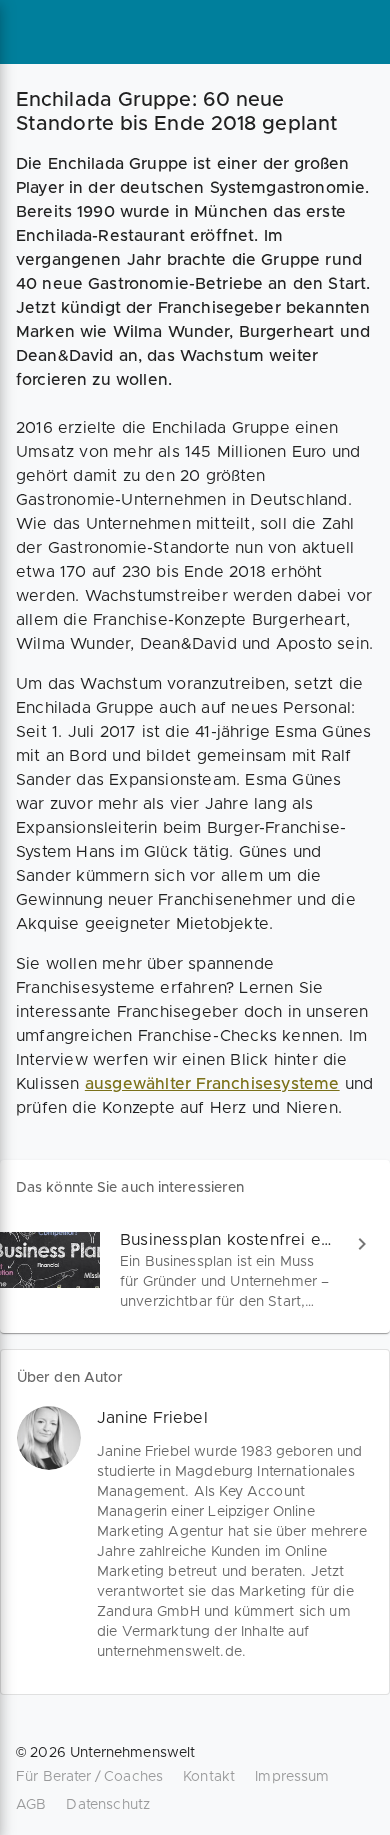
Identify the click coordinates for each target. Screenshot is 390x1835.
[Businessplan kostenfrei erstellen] (195, 1270)
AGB (31, 1805)
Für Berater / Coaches (89, 1777)
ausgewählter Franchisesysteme (212, 1084)
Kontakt (209, 1777)
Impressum (292, 1777)
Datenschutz (108, 1805)
